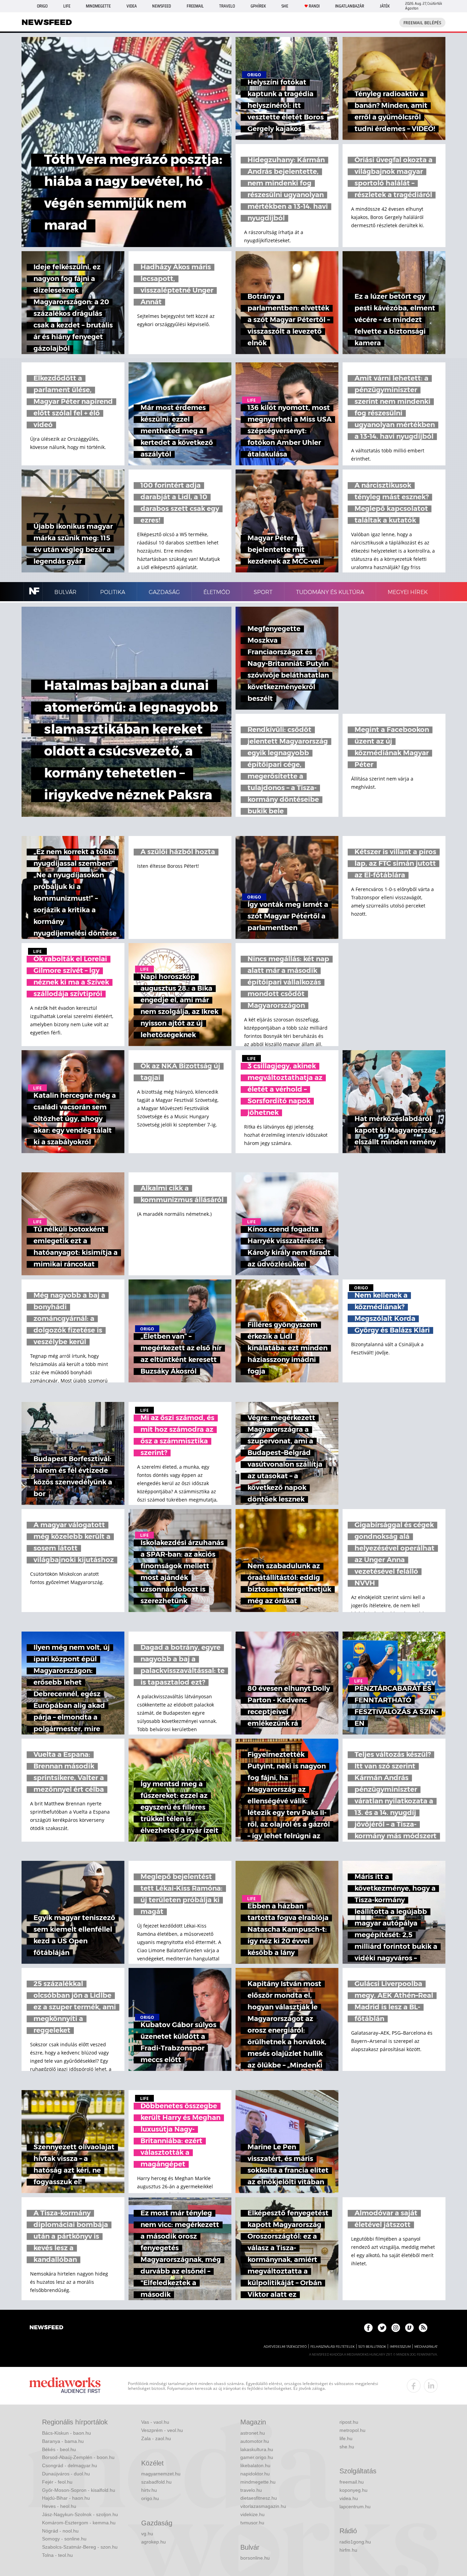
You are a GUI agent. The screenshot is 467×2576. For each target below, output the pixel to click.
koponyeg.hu (353, 2490)
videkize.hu (252, 2514)
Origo (42, 6)
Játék (385, 6)
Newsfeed (162, 6)
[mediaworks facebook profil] (414, 2386)
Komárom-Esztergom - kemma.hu (79, 2523)
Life (67, 6)
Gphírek (258, 6)
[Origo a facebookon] (368, 2328)
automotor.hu (255, 2441)
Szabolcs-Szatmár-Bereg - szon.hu (80, 2547)
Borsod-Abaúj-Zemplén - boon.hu (78, 2457)
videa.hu (349, 2498)
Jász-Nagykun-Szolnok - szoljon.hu (80, 2514)
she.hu (347, 2447)
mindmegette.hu (258, 2482)
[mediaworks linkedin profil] (431, 2386)
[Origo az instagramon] (396, 2328)
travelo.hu (251, 2490)
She (285, 6)
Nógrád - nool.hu (60, 2531)
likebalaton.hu (255, 2465)
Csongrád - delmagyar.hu (70, 2465)
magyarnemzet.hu (161, 2474)
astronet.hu (253, 2433)
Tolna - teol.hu (57, 2555)
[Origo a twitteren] (382, 2328)
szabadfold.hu (156, 2482)
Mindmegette (98, 6)
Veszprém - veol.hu (162, 2430)
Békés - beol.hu (59, 2449)
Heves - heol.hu (59, 2506)
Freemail (195, 6)
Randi (314, 6)
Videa (132, 6)
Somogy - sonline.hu (64, 2539)
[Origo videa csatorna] (409, 2328)
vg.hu (147, 2534)
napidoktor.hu (255, 2474)
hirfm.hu (348, 2550)
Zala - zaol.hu (156, 2438)
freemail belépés (422, 23)
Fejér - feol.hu (57, 2482)
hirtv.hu (149, 2490)
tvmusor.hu (252, 2523)
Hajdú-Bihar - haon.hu (66, 2498)
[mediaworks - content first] (65, 2386)
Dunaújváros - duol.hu (66, 2474)
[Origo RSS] (423, 2328)
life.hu (346, 2438)
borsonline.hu (255, 2558)
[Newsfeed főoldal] (46, 2328)
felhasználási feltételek (332, 2347)
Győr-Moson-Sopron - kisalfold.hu (79, 2490)
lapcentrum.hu (355, 2507)
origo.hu (150, 2498)
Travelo (227, 6)
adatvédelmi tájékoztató (285, 2347)
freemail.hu (352, 2482)
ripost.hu (349, 2422)
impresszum (400, 2347)
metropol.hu (352, 2430)
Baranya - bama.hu (63, 2441)
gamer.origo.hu (257, 2457)
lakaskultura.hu (257, 2449)
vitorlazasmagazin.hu (263, 2506)
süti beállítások (372, 2347)
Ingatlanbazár (350, 6)
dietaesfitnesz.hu (259, 2498)
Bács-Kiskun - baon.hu (66, 2433)
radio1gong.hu (355, 2542)
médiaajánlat (426, 2347)
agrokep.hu (154, 2542)
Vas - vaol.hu (155, 2422)
